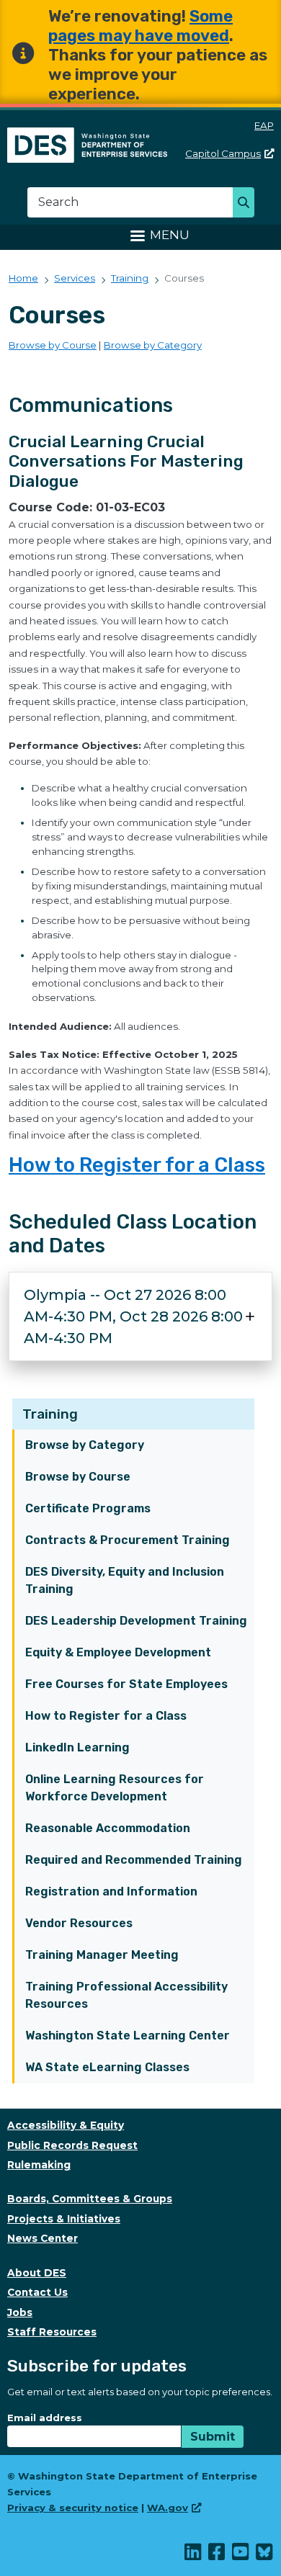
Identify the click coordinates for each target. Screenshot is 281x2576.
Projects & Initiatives (64, 2219)
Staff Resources (52, 2332)
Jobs (20, 2312)
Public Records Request (72, 2145)
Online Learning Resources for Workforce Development (115, 1788)
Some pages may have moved (140, 26)
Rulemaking (39, 2165)
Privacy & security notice (73, 2508)
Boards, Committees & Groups (90, 2199)
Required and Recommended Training (134, 1860)
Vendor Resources (79, 1923)
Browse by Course (78, 1477)
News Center (43, 2238)
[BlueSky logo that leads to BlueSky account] (265, 2555)
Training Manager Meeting (102, 1955)
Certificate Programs (88, 1508)
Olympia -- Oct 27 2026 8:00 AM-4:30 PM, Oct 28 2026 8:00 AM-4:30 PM (133, 1316)
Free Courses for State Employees (126, 1684)
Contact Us (37, 2292)
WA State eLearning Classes (107, 2067)
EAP (264, 125)
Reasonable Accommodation (108, 1828)
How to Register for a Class (106, 1716)
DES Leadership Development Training (136, 1621)
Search (247, 204)
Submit (213, 2437)
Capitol (223, 153)
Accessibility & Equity (66, 2125)
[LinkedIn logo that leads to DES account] (193, 2555)
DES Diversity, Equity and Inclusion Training (125, 1580)
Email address (45, 2418)
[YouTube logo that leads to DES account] (241, 2555)
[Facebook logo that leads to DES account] (217, 2555)
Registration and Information (111, 1891)
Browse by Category (85, 1445)
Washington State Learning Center (128, 2036)
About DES (37, 2273)
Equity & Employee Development (118, 1652)
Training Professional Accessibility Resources (126, 1995)
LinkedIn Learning (77, 1747)
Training (50, 1414)
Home (23, 278)
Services (75, 278)
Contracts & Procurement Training (128, 1540)
